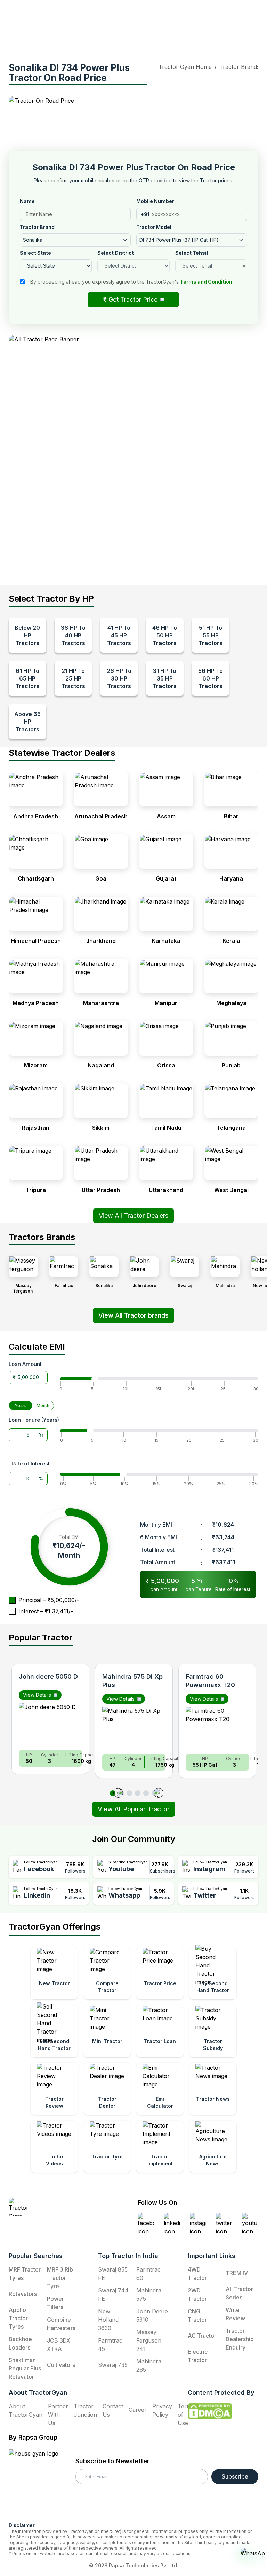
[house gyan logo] (42, 2483)
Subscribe (235, 2476)
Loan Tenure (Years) (34, 1420)
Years (21, 1405)
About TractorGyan (26, 2410)
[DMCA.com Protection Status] (210, 2411)
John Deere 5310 (152, 2315)
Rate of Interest (31, 1464)
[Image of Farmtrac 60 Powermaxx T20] (217, 1727)
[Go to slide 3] (129, 1793)
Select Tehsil (192, 253)
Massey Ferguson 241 (149, 2340)
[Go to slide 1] (113, 1793)
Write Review (235, 2314)
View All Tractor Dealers (133, 1215)
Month (43, 1405)
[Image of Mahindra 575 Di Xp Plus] (134, 1727)
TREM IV (237, 2273)
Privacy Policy (162, 2410)
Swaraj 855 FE (113, 2274)
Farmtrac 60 (148, 2274)
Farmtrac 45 (110, 2345)
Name (27, 201)
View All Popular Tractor (134, 1809)
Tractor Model (154, 227)
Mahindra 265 (149, 2366)
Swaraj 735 (113, 2365)
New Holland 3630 (108, 2320)
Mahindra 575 (149, 2295)
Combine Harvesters (61, 2324)
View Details (37, 1695)
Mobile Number (155, 201)
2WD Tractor (197, 2295)
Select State (35, 253)
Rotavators (23, 2294)
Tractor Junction (85, 2410)
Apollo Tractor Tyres (18, 2318)
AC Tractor (202, 2336)
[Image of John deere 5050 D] (50, 1724)
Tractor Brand (37, 227)
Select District (116, 253)
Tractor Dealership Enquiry (240, 2339)
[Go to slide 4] (138, 1793)
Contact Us (113, 2410)
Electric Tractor (198, 2356)
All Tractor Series (239, 2293)
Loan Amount (25, 1364)
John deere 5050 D (48, 1676)
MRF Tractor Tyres (25, 2274)
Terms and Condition (206, 282)
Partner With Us (58, 2415)
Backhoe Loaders (20, 2343)
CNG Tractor (197, 2315)
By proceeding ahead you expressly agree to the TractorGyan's (131, 282)
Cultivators (61, 2365)
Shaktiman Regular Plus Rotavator (25, 2368)
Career (138, 2410)
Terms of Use (186, 2415)
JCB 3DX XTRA (59, 2345)
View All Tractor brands (133, 1315)
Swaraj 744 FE (113, 2295)
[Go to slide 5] (146, 1793)
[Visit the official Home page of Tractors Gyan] (51, 2207)
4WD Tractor (197, 2274)
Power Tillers (55, 2303)
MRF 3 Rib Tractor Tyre (60, 2278)
